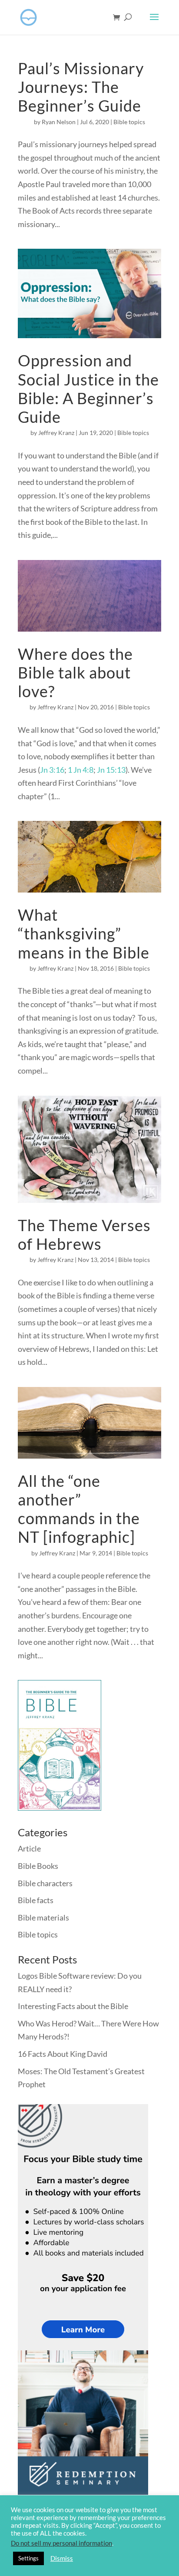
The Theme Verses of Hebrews (84, 1234)
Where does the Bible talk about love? (75, 672)
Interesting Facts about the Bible (73, 2006)
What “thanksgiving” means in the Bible (84, 933)
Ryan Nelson (59, 122)
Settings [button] (28, 2558)
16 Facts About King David (63, 2054)
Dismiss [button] (62, 2558)
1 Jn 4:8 (81, 770)
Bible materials (43, 1917)
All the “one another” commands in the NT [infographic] (79, 1509)
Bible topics (129, 122)
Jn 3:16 (52, 770)
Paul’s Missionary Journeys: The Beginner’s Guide (81, 87)
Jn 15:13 (111, 770)
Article (29, 1848)
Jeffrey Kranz (56, 433)
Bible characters (45, 1883)
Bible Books (38, 1866)
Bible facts (36, 1900)
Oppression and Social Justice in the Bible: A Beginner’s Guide (88, 389)
